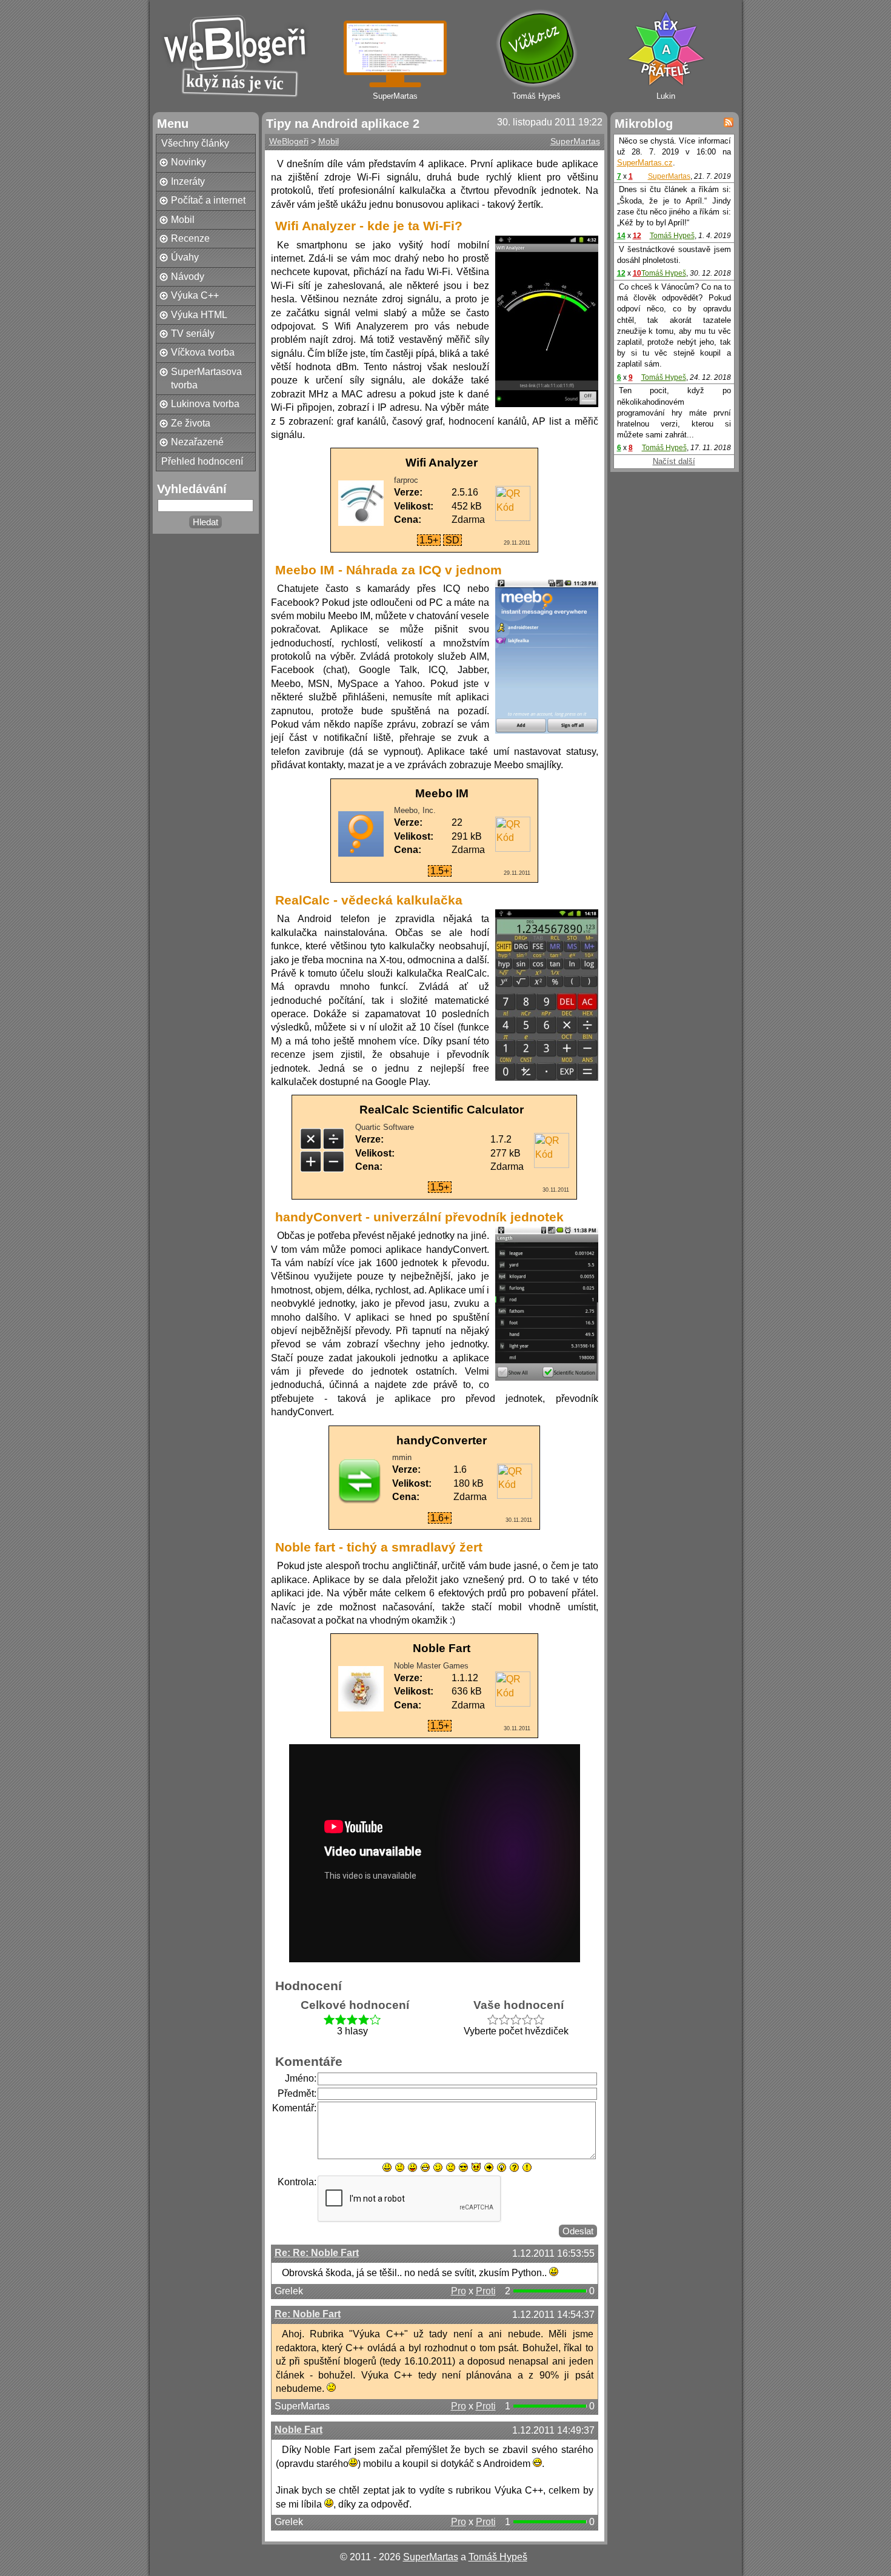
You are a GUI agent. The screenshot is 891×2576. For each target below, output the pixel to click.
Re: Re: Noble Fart (317, 2253)
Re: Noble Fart (308, 2314)
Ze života (191, 423)
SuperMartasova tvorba (206, 378)
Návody (188, 277)
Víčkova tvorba (203, 352)
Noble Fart (299, 2430)
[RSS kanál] (729, 122)
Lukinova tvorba (205, 404)
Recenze (190, 238)
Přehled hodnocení (202, 461)
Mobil (183, 220)
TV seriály (193, 334)
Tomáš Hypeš (672, 236)
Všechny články (195, 143)
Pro (459, 2291)
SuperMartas (575, 141)
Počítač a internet (208, 200)
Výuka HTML (199, 315)
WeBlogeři (289, 141)
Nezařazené (197, 442)
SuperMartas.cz (645, 163)
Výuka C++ (195, 295)
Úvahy (185, 257)
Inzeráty (188, 181)
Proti (486, 2291)
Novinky (189, 162)
